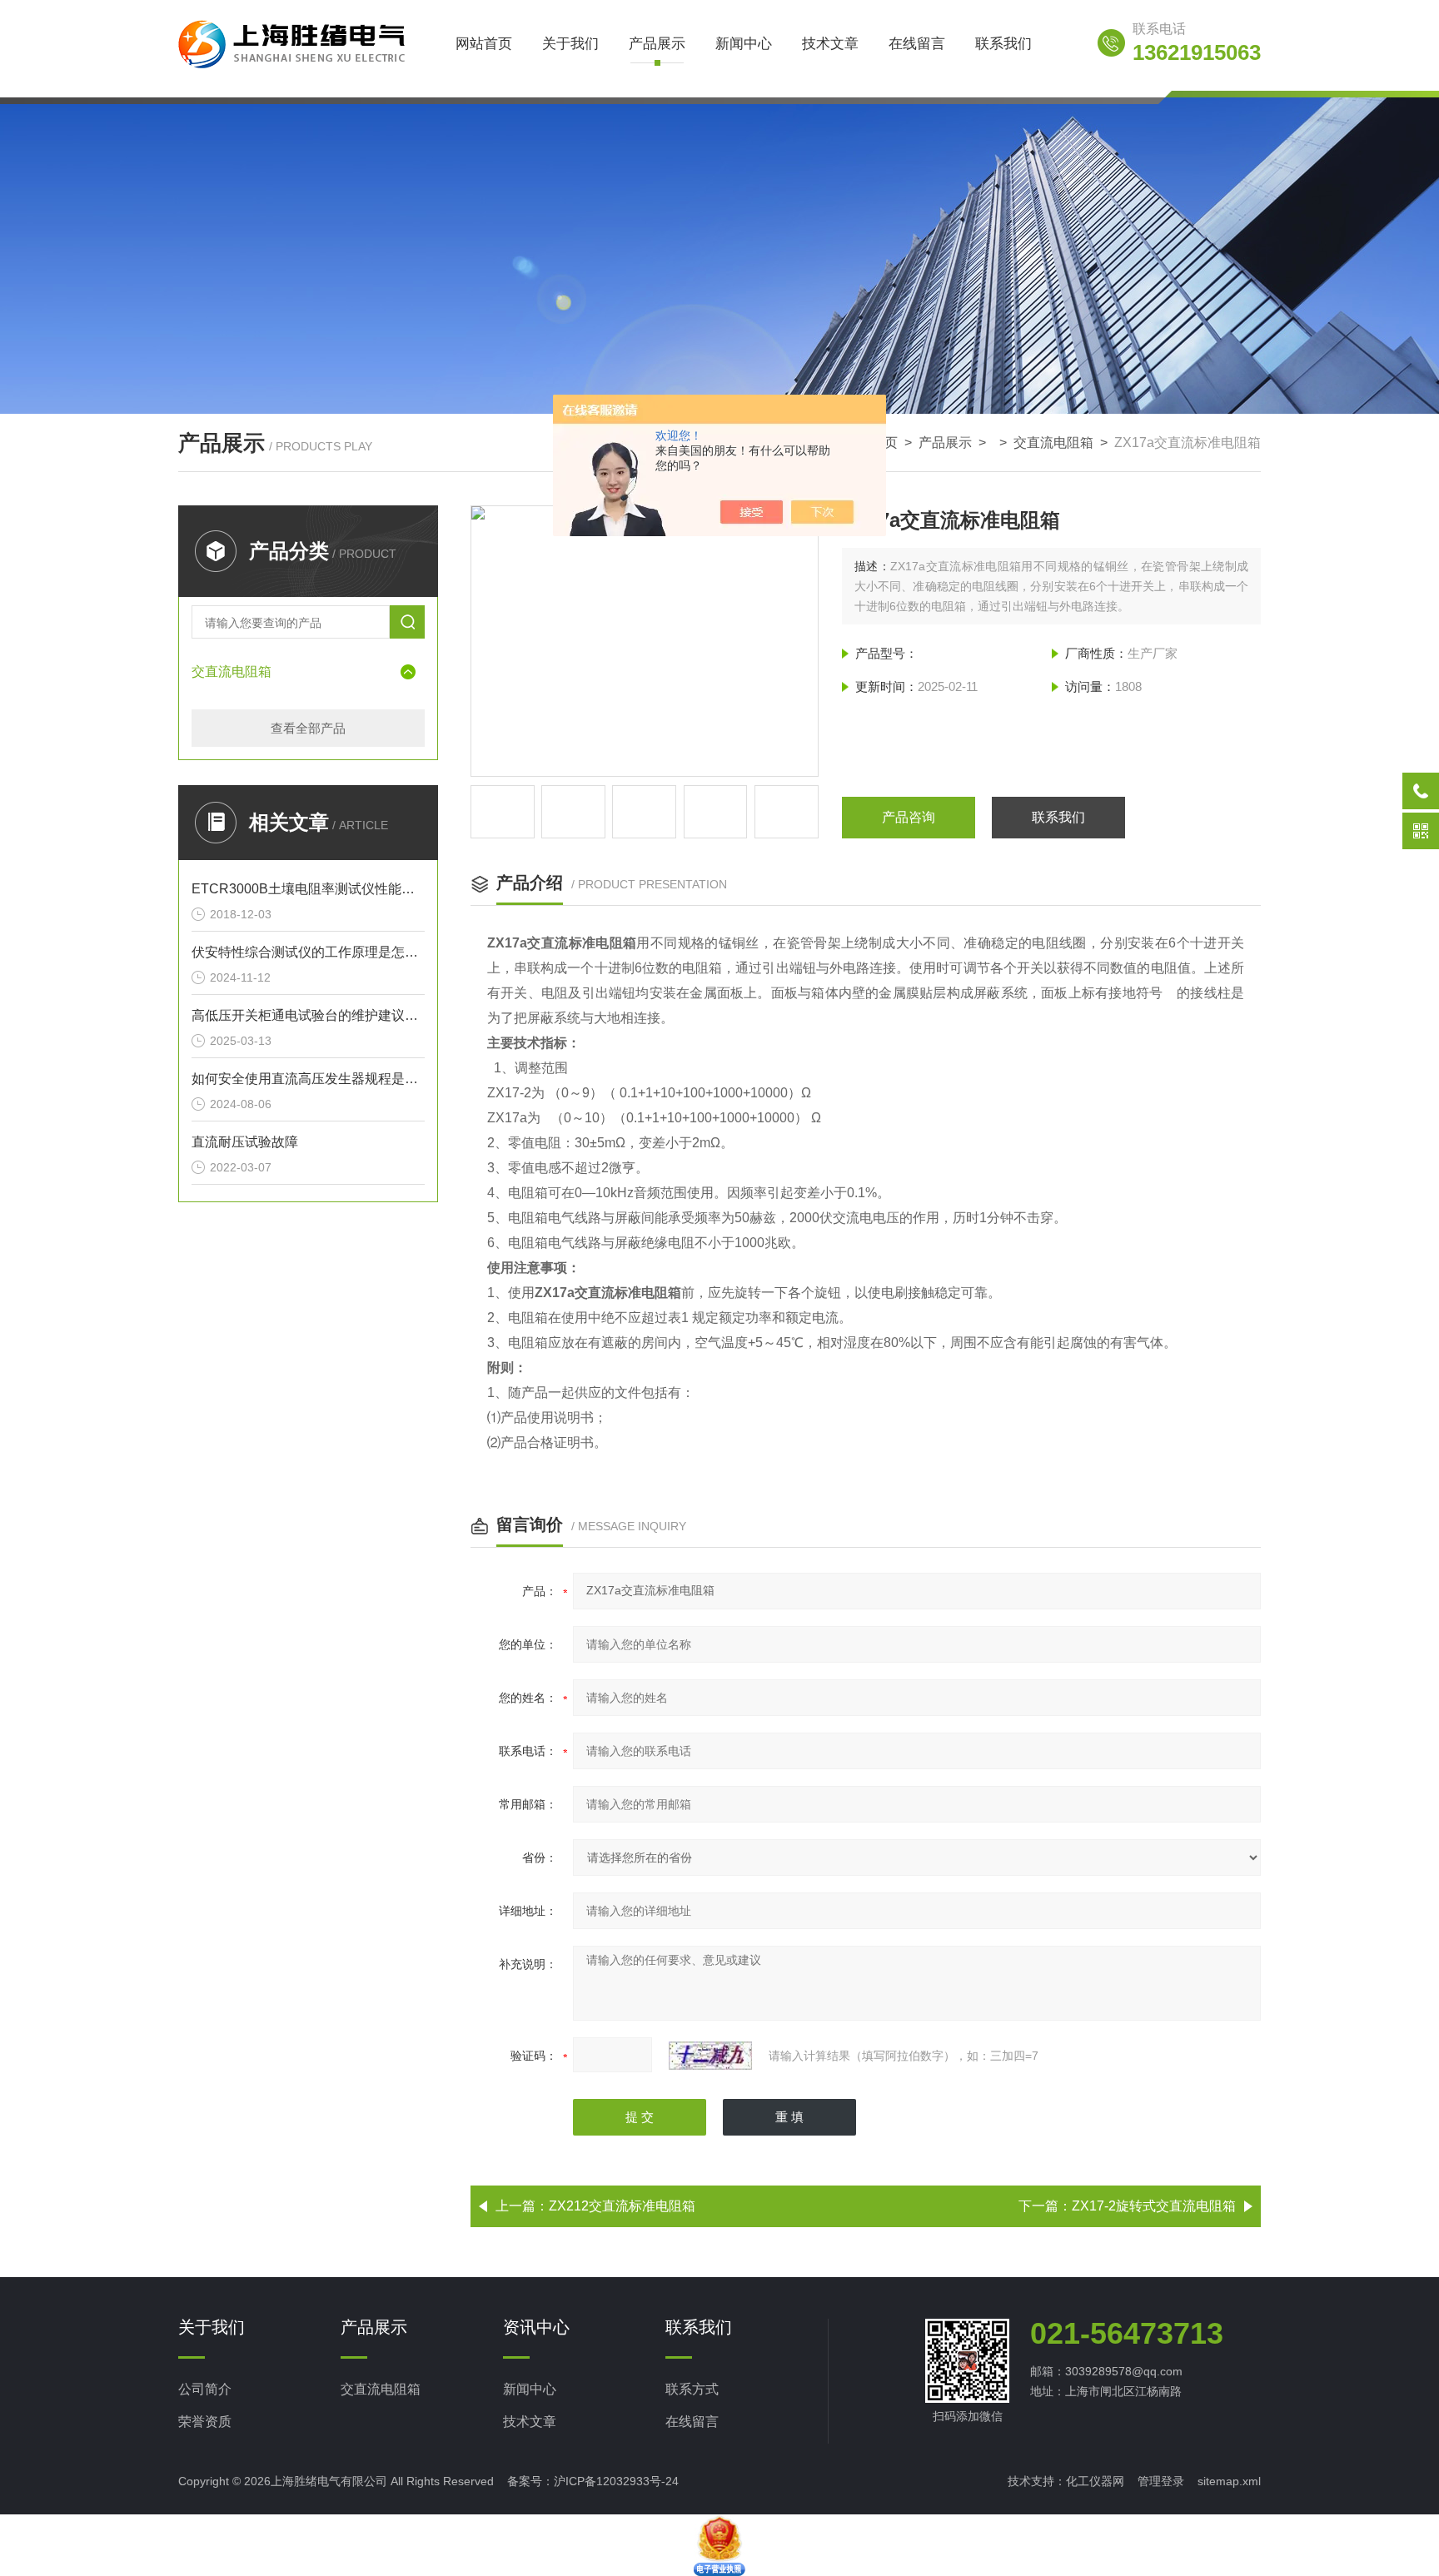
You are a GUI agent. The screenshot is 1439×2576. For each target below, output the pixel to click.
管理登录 (1161, 2481)
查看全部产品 (308, 728)
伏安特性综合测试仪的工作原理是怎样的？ (308, 952)
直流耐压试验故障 (245, 1142)
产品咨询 (909, 817)
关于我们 (570, 44)
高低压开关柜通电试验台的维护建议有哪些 (308, 1015)
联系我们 (1003, 44)
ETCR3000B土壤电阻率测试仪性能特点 (308, 889)
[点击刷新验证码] (710, 2056)
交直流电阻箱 (1053, 443)
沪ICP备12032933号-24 (616, 2481)
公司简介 (205, 2389)
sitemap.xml (1229, 2481)
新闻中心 (744, 44)
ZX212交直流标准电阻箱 (622, 2206)
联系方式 (692, 2389)
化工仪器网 (1095, 2481)
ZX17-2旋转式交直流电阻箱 (1154, 2206)
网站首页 (484, 44)
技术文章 (830, 44)
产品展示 (657, 44)
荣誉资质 (205, 2422)
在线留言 (917, 44)
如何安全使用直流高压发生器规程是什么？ (308, 1079)
